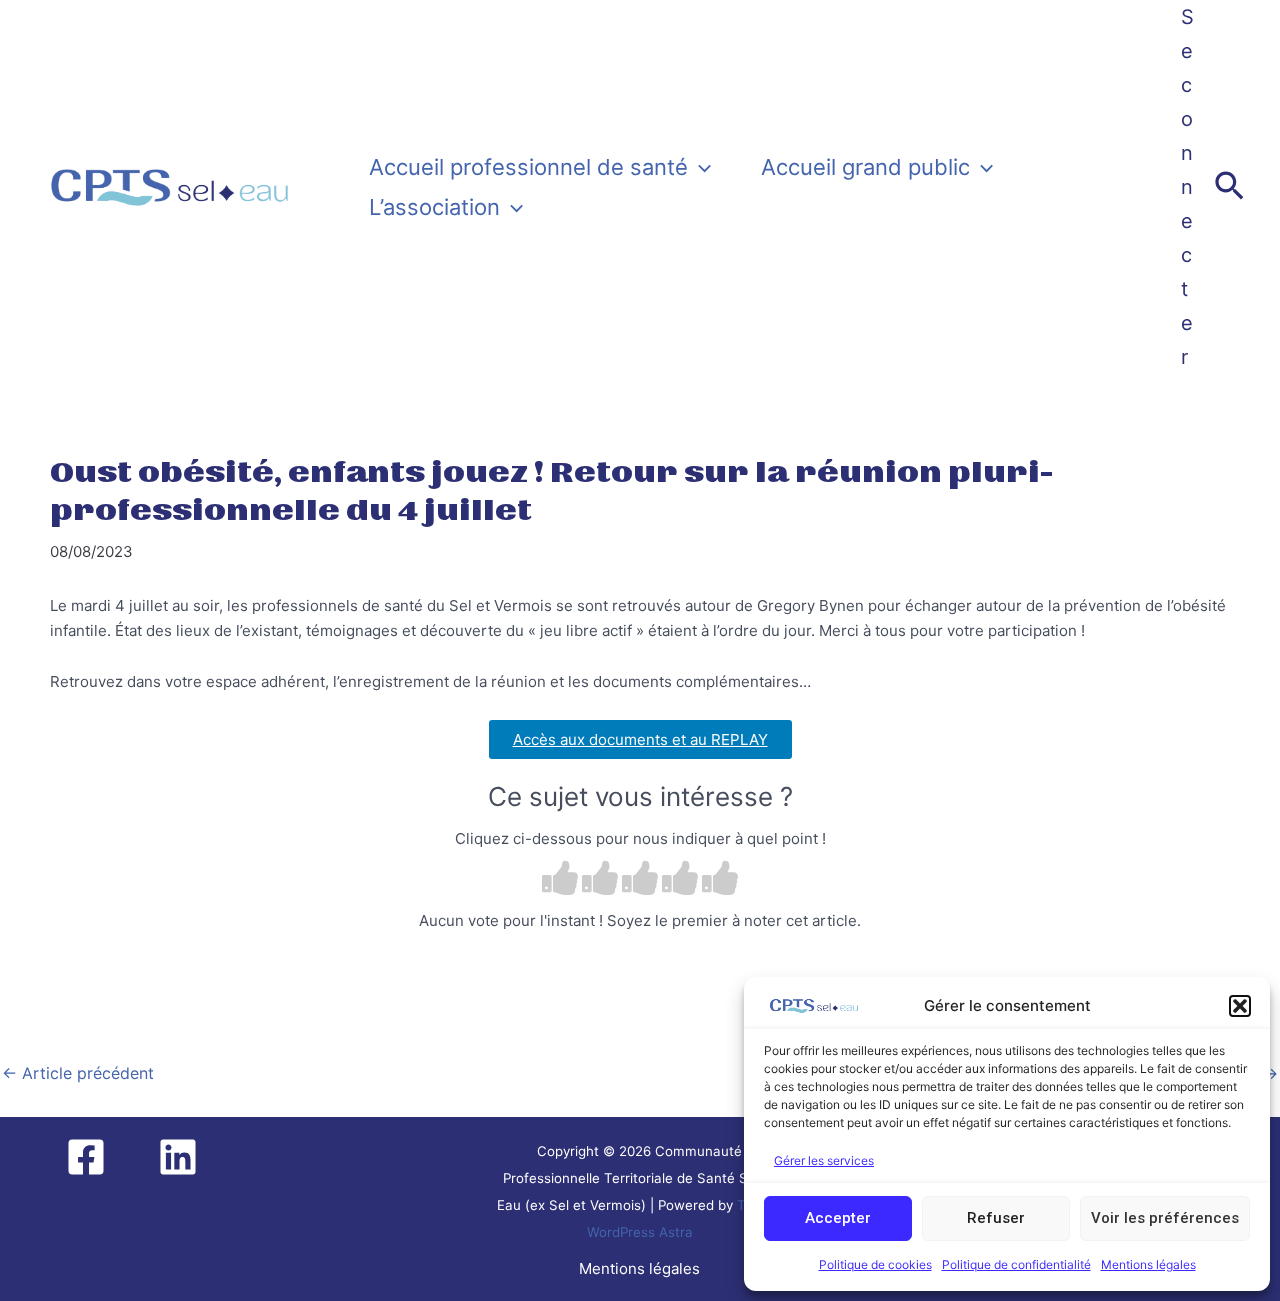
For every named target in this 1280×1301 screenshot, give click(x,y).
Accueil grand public (865, 167)
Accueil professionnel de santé (528, 167)
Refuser (996, 1218)
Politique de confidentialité (1016, 1264)
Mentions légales (1148, 1264)
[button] (1240, 1006)
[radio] (560, 880)
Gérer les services (824, 1160)
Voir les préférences (1165, 1218)
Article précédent (78, 1073)
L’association (434, 207)
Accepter (838, 1218)
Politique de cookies (875, 1264)
